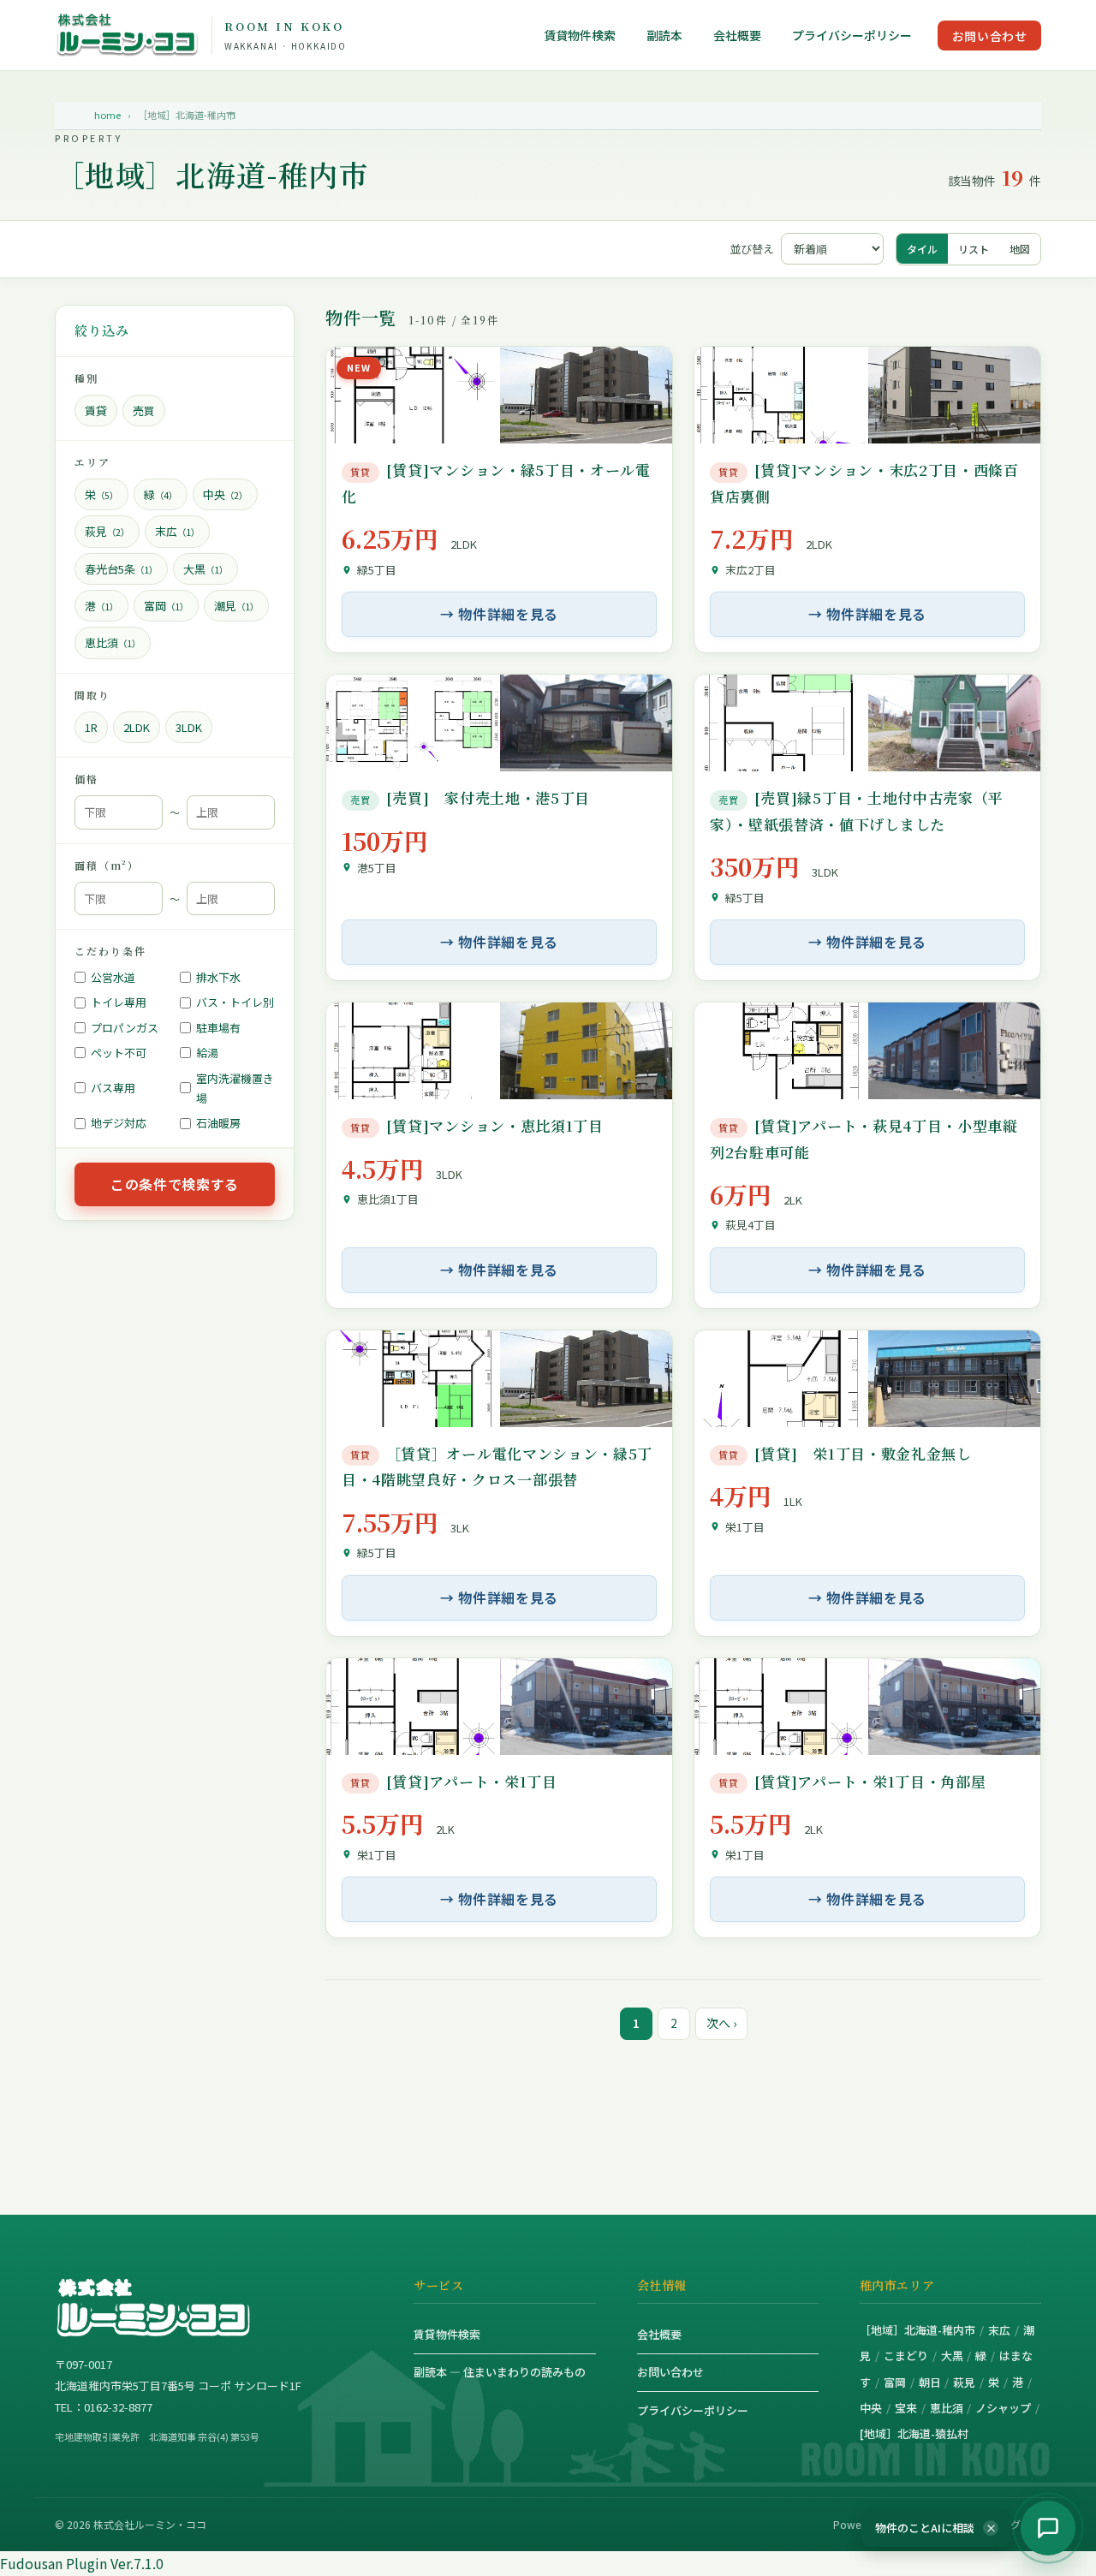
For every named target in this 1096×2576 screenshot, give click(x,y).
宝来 (906, 2408)
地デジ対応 (119, 1124)
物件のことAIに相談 (936, 2528)
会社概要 (737, 36)
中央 (871, 2408)
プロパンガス (125, 1028)
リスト (974, 249)
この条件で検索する (175, 1184)
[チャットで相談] (1048, 2528)
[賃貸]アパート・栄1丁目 (454, 1781)
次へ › (721, 2023)
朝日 (930, 2382)
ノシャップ (1003, 2408)
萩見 (964, 2382)
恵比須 (947, 2408)
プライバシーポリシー (852, 36)
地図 (1020, 249)
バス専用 (113, 1088)
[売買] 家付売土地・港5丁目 (470, 797)
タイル (922, 249)
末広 (999, 2330)
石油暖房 (218, 1124)
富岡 (895, 2382)
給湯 (207, 1053)
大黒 (952, 2356)
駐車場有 (218, 1028)
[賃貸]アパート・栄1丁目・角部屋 (852, 1781)
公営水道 (113, 977)
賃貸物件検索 (580, 36)
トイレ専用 (119, 1003)
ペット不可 (119, 1053)
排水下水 (218, 977)
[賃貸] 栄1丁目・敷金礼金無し (845, 1453)
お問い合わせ (989, 36)
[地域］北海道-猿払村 (914, 2433)
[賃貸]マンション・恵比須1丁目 (477, 1125)
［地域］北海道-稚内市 (917, 2330)
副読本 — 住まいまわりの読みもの (500, 2372)
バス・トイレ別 (235, 1003)
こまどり (906, 2356)
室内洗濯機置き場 (235, 1088)
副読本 (664, 36)
